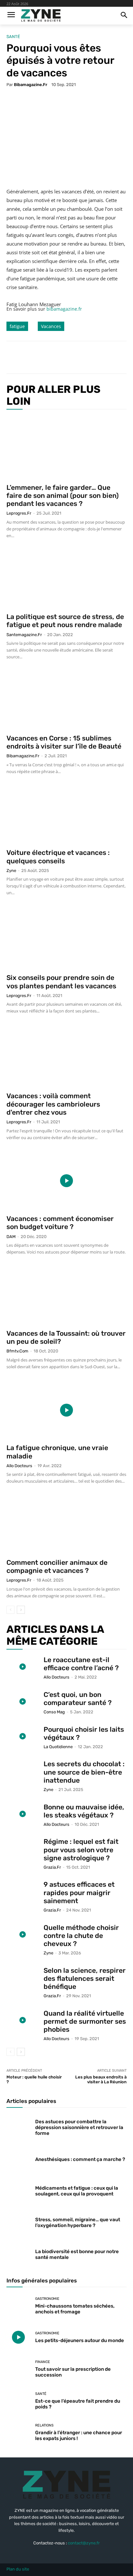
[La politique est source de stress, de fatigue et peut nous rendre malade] (66, 579)
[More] (93, 357)
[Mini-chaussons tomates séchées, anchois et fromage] (18, 2306)
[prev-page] (10, 1610)
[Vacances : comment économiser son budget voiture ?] (66, 1181)
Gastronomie (47, 2299)
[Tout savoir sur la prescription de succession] (18, 2369)
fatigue (17, 326)
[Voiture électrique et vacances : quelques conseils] (66, 815)
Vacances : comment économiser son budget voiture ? (60, 1223)
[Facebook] (33, 357)
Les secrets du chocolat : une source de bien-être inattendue (84, 1772)
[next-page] (21, 1610)
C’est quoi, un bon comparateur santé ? (78, 1699)
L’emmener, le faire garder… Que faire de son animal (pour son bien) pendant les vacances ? (63, 495)
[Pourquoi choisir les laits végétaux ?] (23, 1736)
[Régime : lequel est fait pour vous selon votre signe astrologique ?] (23, 1849)
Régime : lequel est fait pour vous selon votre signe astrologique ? (81, 1850)
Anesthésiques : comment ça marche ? (80, 2159)
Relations (44, 2425)
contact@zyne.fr (84, 2543)
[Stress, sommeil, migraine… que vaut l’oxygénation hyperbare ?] (18, 2221)
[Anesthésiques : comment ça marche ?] (18, 2158)
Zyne (11, 871)
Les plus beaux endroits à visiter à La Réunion (101, 2080)
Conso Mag (54, 1712)
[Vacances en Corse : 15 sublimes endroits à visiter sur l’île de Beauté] (66, 700)
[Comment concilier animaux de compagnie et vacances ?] (66, 1525)
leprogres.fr (19, 513)
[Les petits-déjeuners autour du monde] (18, 2337)
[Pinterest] (63, 357)
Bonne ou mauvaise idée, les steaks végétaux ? (84, 1811)
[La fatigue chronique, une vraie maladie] (66, 1410)
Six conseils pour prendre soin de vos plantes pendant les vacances (61, 982)
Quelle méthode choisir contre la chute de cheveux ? (81, 1936)
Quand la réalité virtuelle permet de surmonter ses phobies (85, 2021)
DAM (11, 1237)
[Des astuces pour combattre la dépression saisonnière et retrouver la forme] (18, 2126)
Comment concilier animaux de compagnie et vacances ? (57, 1566)
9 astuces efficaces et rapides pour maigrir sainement (79, 1892)
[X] (48, 357)
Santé (13, 37)
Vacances (51, 326)
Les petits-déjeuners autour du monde (80, 2340)
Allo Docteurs (19, 1466)
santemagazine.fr (24, 635)
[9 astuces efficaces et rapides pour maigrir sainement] (23, 1891)
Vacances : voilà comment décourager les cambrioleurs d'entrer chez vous (53, 1104)
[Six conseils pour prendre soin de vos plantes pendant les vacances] (66, 938)
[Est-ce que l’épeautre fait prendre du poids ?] (18, 2401)
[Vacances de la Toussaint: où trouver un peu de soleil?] (66, 1295)
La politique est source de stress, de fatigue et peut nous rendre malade (65, 621)
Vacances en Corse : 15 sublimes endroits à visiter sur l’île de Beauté (64, 742)
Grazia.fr (52, 1867)
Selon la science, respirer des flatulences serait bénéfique (85, 1978)
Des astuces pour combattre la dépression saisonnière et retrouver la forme (79, 2127)
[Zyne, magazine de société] (41, 16)
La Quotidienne (58, 1747)
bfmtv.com (17, 1351)
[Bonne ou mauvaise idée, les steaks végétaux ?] (23, 1814)
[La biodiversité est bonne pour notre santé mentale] (18, 2253)
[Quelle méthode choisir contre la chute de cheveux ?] (23, 1935)
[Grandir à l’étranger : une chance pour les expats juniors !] (18, 2432)
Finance (43, 2362)
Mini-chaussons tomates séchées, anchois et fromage (75, 2309)
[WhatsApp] (78, 357)
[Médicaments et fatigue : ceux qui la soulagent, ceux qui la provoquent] (18, 2190)
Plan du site (18, 2569)
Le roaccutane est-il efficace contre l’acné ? (81, 1664)
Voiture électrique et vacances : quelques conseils (58, 857)
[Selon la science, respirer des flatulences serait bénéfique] (23, 1977)
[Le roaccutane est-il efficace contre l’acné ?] (23, 1667)
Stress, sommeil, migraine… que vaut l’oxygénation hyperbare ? (78, 2223)
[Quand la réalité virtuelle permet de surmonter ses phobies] (23, 2020)
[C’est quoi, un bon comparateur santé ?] (23, 1702)
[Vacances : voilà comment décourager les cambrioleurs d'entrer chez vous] (66, 1056)
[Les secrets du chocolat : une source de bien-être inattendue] (23, 1771)
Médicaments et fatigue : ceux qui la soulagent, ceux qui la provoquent (77, 2191)
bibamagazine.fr (31, 85)
